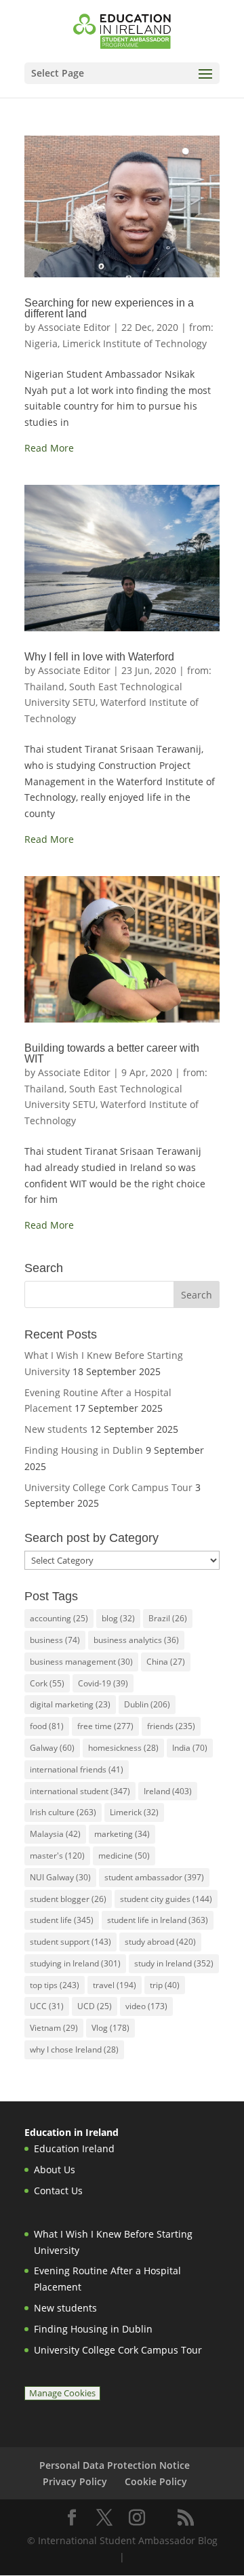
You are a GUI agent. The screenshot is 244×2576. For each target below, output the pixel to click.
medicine (124, 1856)
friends (171, 1726)
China (166, 1662)
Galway (52, 1748)
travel (115, 1985)
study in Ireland (174, 1963)
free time (105, 1726)
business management (81, 1662)
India (190, 1748)
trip (165, 1985)
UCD (95, 2006)
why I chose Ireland (74, 2049)
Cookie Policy (156, 2481)
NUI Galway (60, 1877)
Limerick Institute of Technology (135, 343)
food (47, 1726)
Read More (49, 448)
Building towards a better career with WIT (112, 1053)
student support (70, 1942)
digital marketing (70, 1704)
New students (56, 1429)
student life (62, 1920)
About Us (55, 2169)
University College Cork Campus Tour (108, 1487)
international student (80, 1791)
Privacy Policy (75, 2481)
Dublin (147, 1704)
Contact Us (58, 2191)
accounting (59, 1618)
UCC (47, 2006)
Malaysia (55, 1834)
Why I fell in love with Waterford (99, 657)
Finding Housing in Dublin (84, 1450)
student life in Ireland (158, 1920)
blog (118, 1618)
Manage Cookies (62, 2393)
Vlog (110, 2028)
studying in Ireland (75, 1963)
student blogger (68, 1899)
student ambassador (154, 1877)
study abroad (160, 1942)
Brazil (168, 1618)
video (146, 2006)
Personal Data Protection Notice (115, 2465)
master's (57, 1856)
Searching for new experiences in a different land (109, 308)
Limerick (134, 1812)
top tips (55, 1985)
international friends (77, 1769)
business (55, 1640)
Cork (47, 1683)
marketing (122, 1834)
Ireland (168, 1791)
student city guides (166, 1899)
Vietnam (54, 2028)
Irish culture (63, 1812)
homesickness (123, 1748)
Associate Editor (74, 327)
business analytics (136, 1640)
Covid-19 (103, 1683)
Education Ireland (74, 2148)
